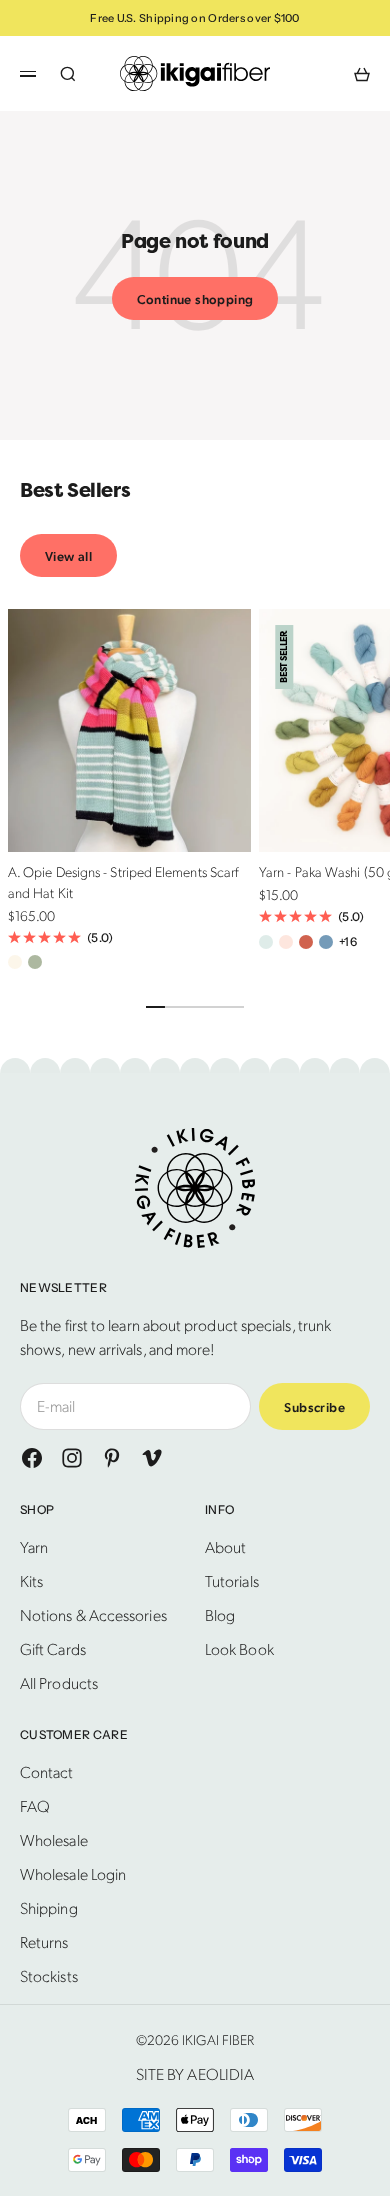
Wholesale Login (73, 1873)
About (225, 1546)
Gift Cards (53, 1648)
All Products (59, 1682)
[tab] (75, 491)
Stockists (49, 1975)
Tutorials (232, 1580)
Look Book (239, 1648)
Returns (44, 1941)
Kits (31, 1580)
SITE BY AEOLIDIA (195, 2073)
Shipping (49, 1907)
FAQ (35, 1805)
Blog (220, 1614)
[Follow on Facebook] (32, 1458)
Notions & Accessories (93, 1614)
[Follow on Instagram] (72, 1458)
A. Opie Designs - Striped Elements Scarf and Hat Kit (123, 885)
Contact (47, 1771)
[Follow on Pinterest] (112, 1458)
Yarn (34, 1546)
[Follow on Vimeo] (152, 1458)
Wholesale (54, 1839)
